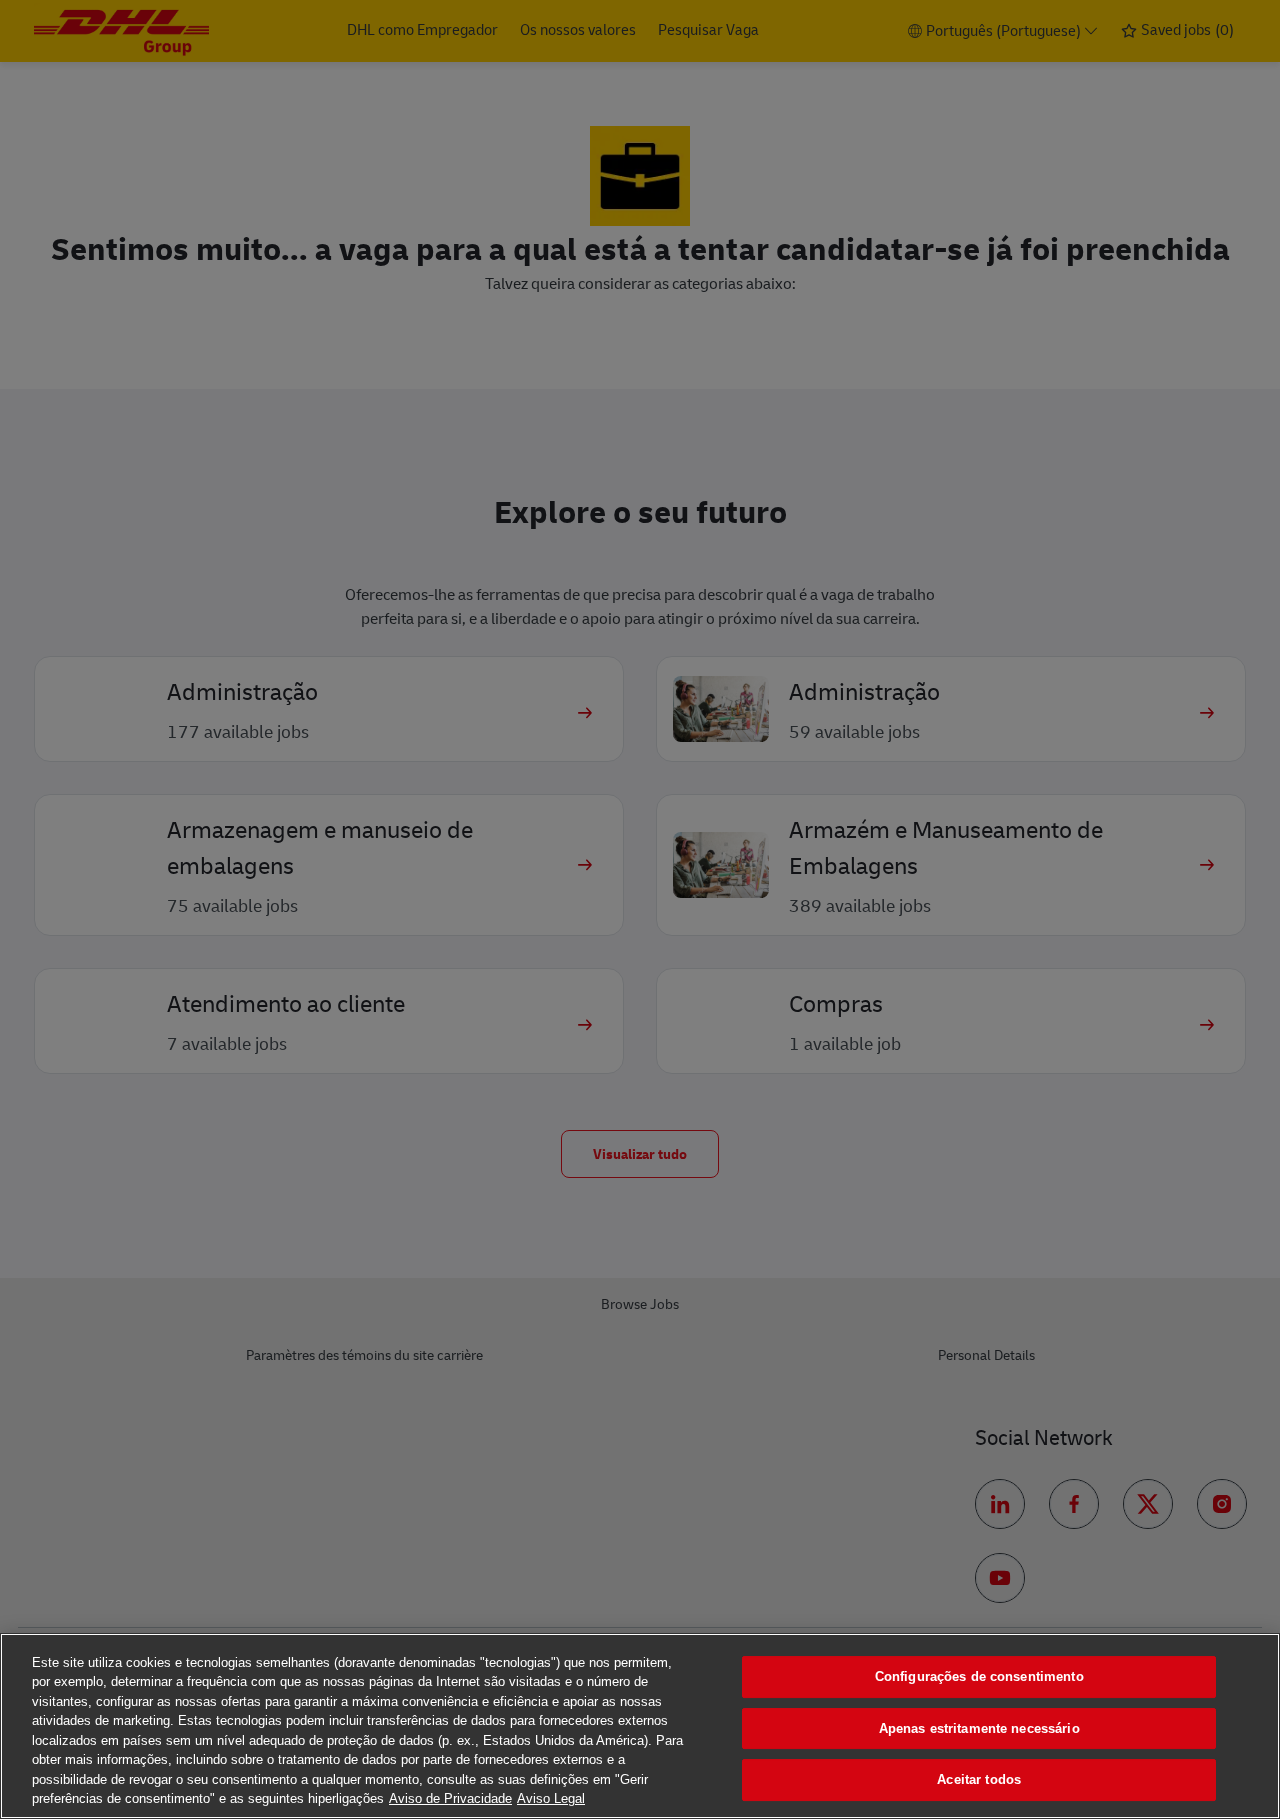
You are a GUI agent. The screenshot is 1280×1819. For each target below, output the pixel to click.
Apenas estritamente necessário (979, 1728)
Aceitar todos (979, 1779)
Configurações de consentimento (979, 1676)
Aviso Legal (551, 1798)
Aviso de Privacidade (450, 1798)
